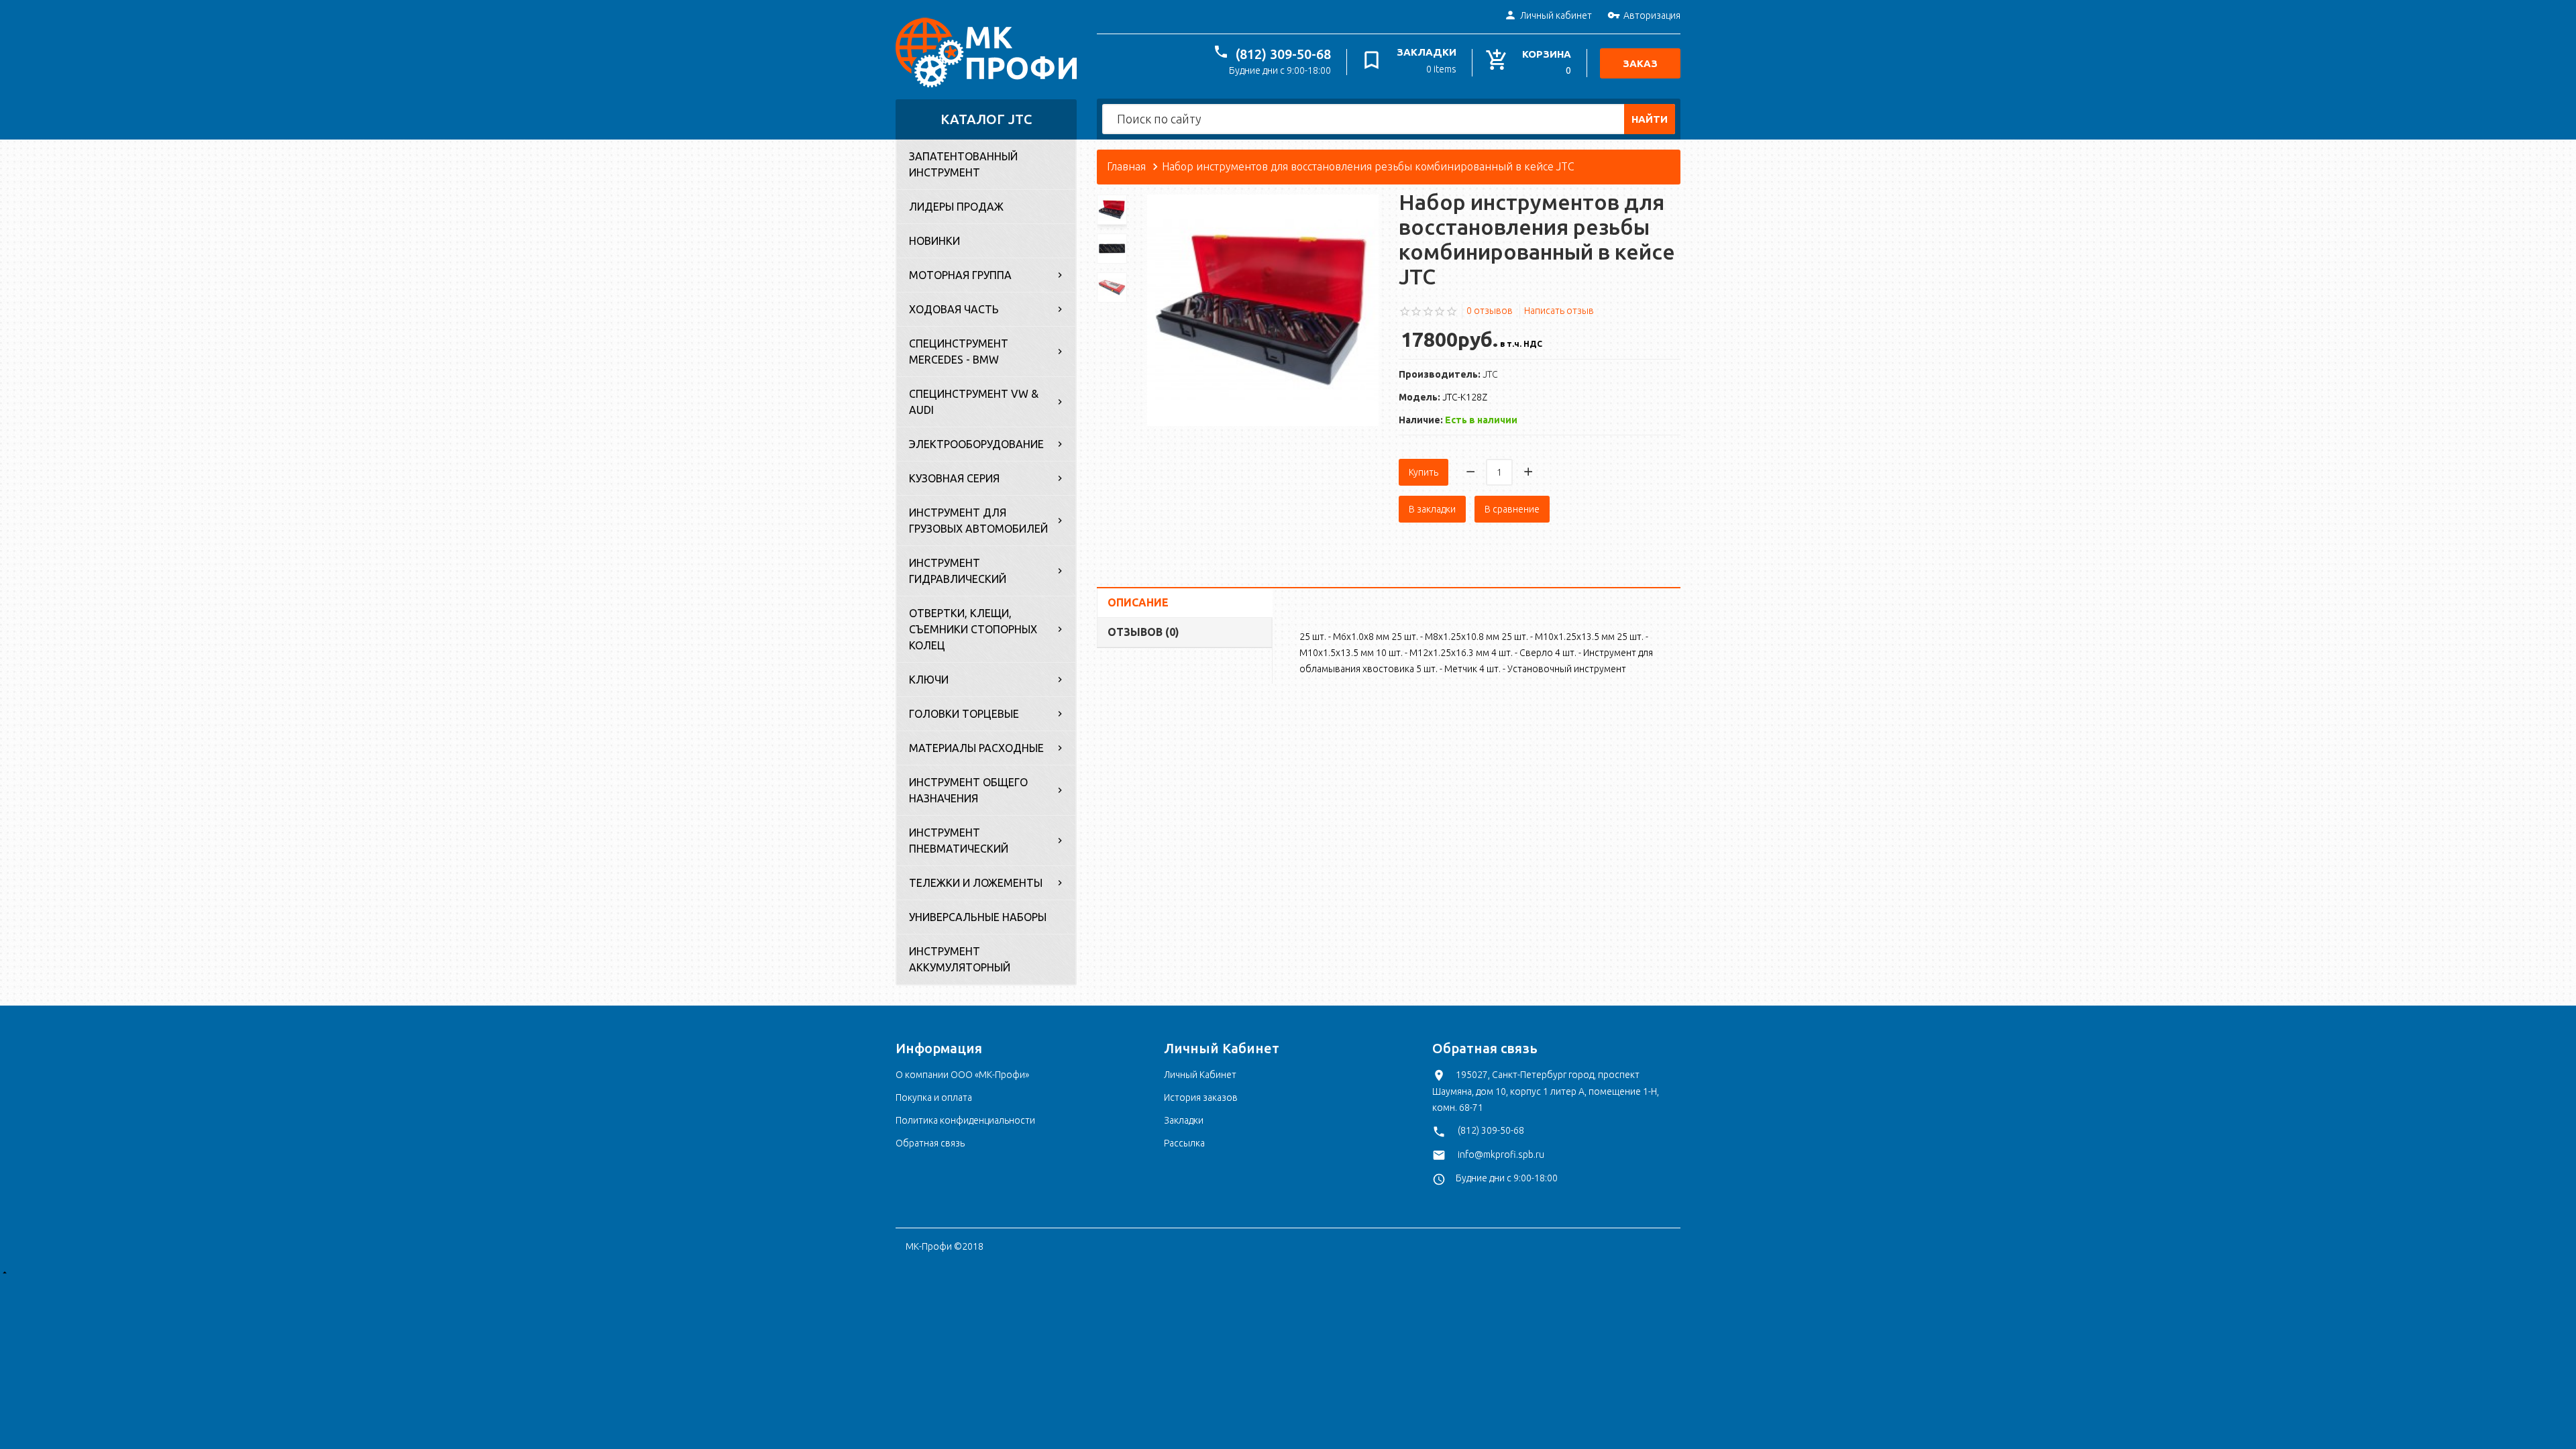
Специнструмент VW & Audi (974, 402)
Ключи (929, 680)
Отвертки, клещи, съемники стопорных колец (973, 629)
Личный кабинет (1556, 15)
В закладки (1432, 509)
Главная (1126, 166)
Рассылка (1184, 1143)
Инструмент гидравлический (958, 571)
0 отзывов (1490, 311)
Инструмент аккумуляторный (960, 959)
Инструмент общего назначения (968, 790)
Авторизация (1652, 15)
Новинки (934, 241)
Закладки (1184, 1120)
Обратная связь (930, 1143)
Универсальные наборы (978, 917)
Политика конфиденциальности (965, 1120)
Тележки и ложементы (976, 883)
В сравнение (1512, 509)
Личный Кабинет (1200, 1075)
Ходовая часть (954, 309)
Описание (1138, 602)
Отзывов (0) (1143, 632)
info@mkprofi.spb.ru (1501, 1155)
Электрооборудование (976, 444)
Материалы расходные (976, 748)
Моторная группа (960, 275)
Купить (1424, 472)
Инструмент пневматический (959, 841)
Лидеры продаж (956, 207)
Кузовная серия (954, 478)
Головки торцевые (964, 714)
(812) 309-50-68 (1283, 54)
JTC (1490, 374)
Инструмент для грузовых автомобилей (978, 521)
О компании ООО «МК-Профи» (962, 1075)
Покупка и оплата (934, 1097)
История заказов (1201, 1097)
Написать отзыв (1559, 311)
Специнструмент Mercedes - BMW (959, 352)
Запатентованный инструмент (963, 164)
